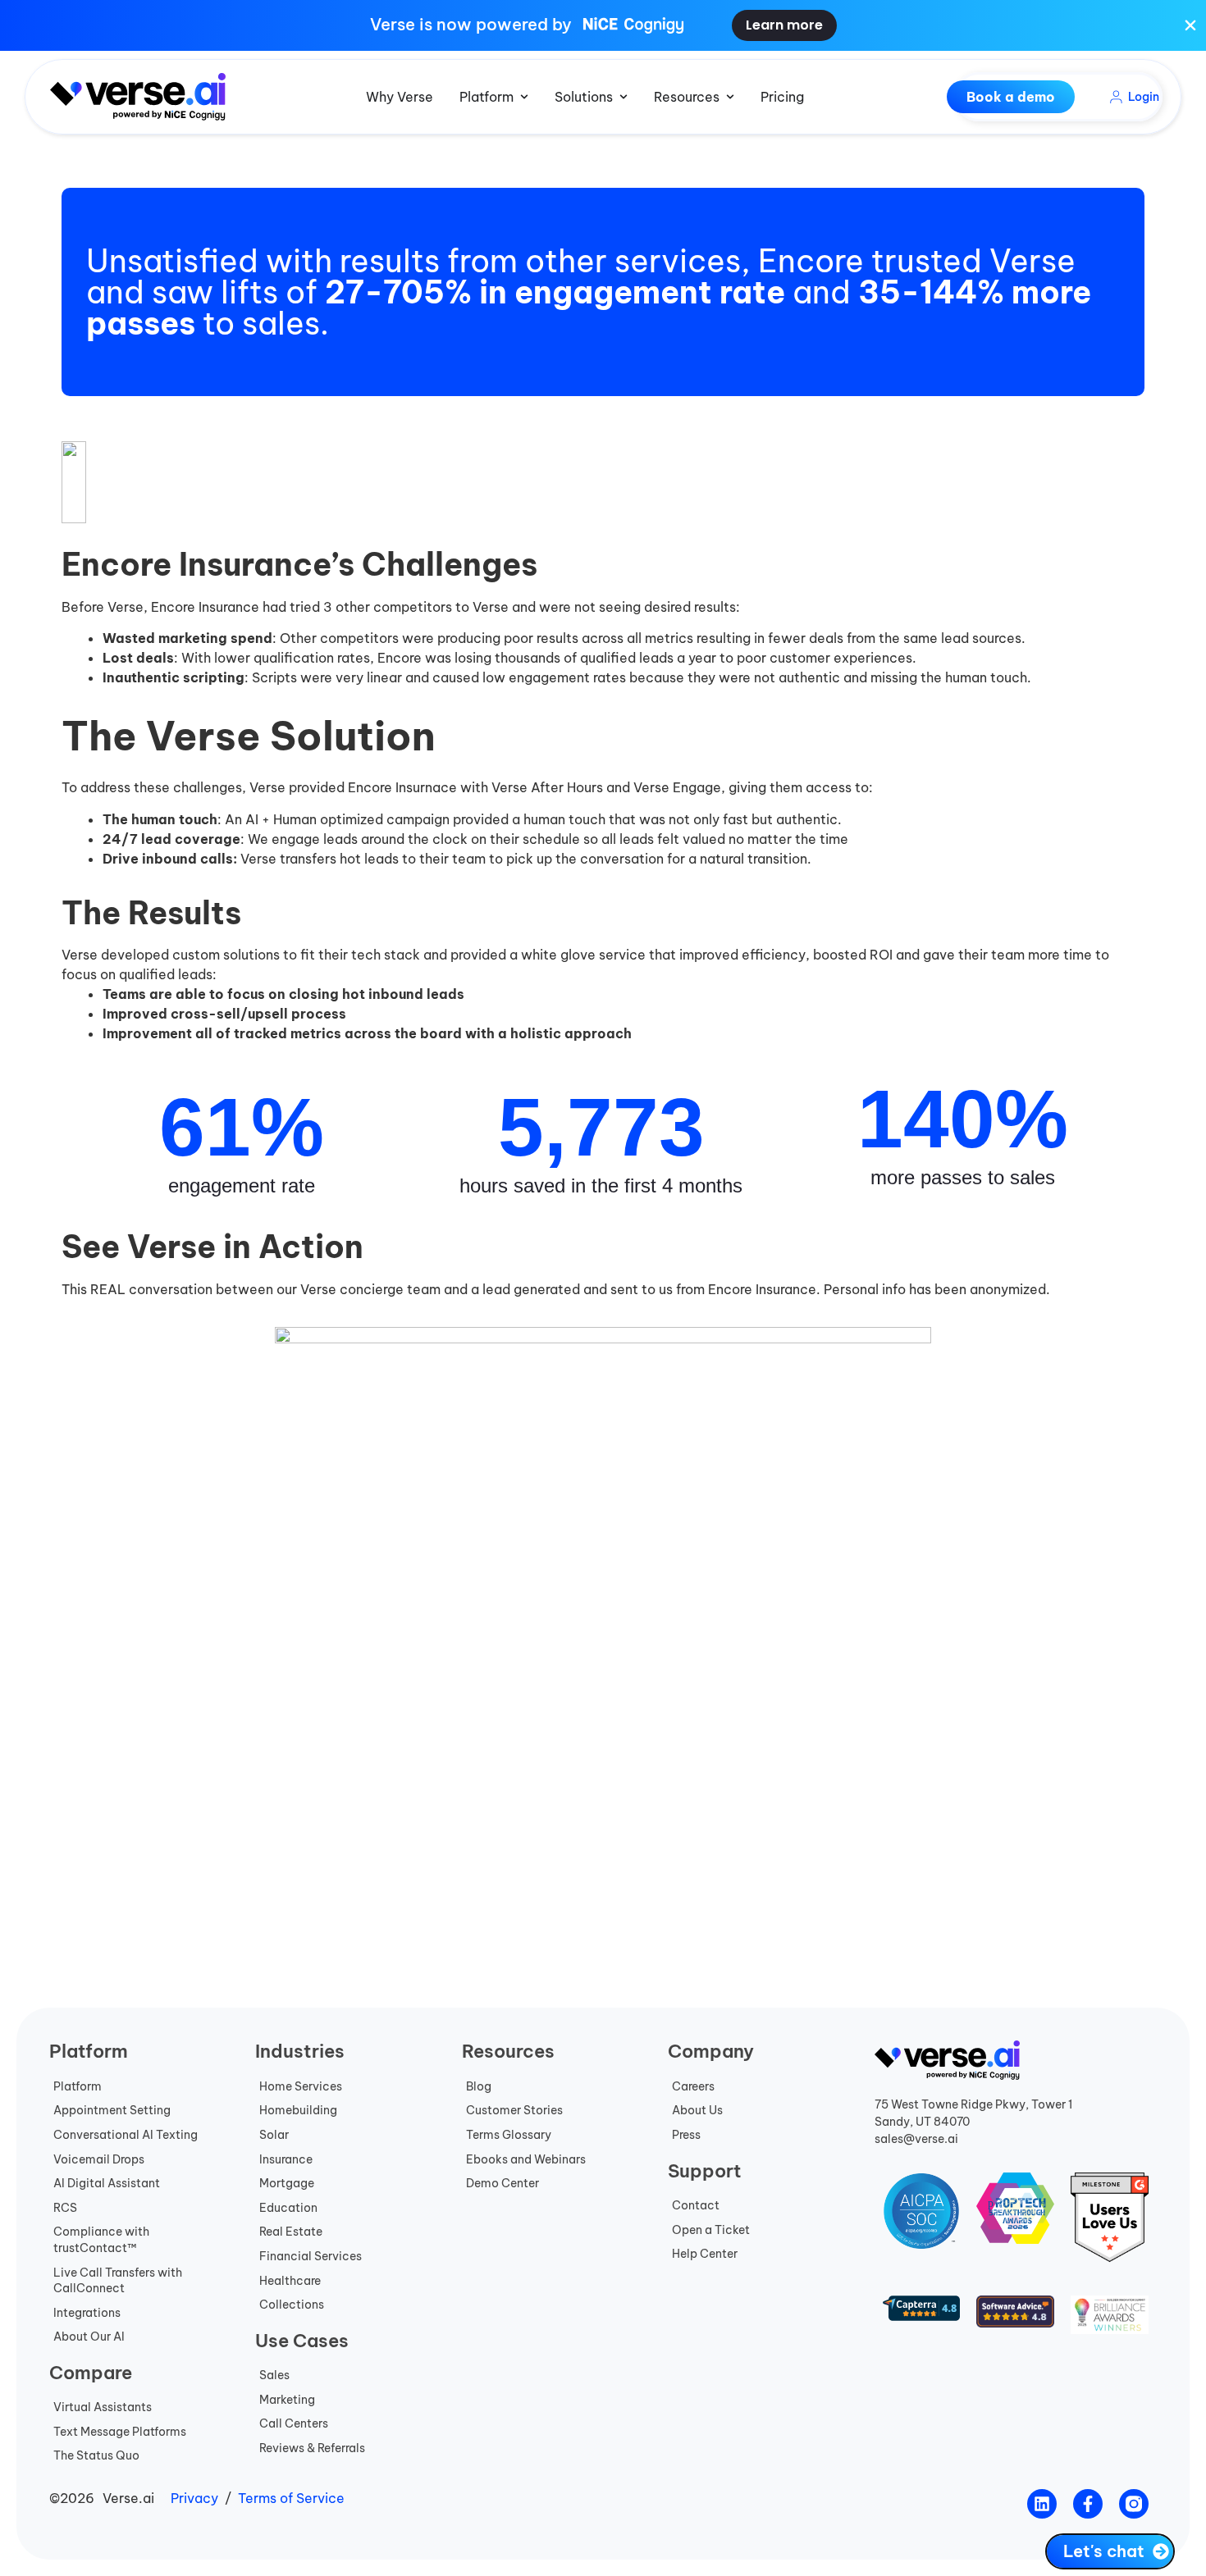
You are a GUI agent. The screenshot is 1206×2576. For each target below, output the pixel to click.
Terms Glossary (509, 2135)
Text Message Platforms (120, 2432)
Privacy (194, 2498)
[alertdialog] (603, 25)
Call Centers (294, 2423)
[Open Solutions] (624, 97)
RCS (65, 2208)
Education (288, 2208)
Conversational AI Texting (126, 2135)
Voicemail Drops (99, 2159)
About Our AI (89, 2337)
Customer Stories (514, 2110)
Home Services (301, 2086)
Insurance (286, 2159)
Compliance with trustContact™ (101, 2240)
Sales (274, 2375)
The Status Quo (96, 2455)
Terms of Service (291, 2498)
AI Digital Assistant (107, 2183)
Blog (479, 2086)
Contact (696, 2205)
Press (686, 2135)
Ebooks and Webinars (526, 2159)
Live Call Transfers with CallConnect (118, 2281)
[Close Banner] (1190, 25)
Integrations (87, 2313)
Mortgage (287, 2183)
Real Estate (291, 2232)
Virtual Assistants (103, 2407)
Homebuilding (298, 2110)
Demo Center (502, 2183)
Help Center (705, 2254)
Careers (693, 2086)
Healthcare (290, 2281)
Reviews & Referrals (312, 2448)
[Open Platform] (524, 97)
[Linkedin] (1042, 2504)
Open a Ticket (711, 2230)
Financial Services (311, 2256)
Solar (274, 2135)
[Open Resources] (730, 97)
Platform (78, 2086)
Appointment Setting (112, 2110)
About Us (697, 2110)
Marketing (287, 2400)
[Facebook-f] (1088, 2504)
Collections (292, 2305)
